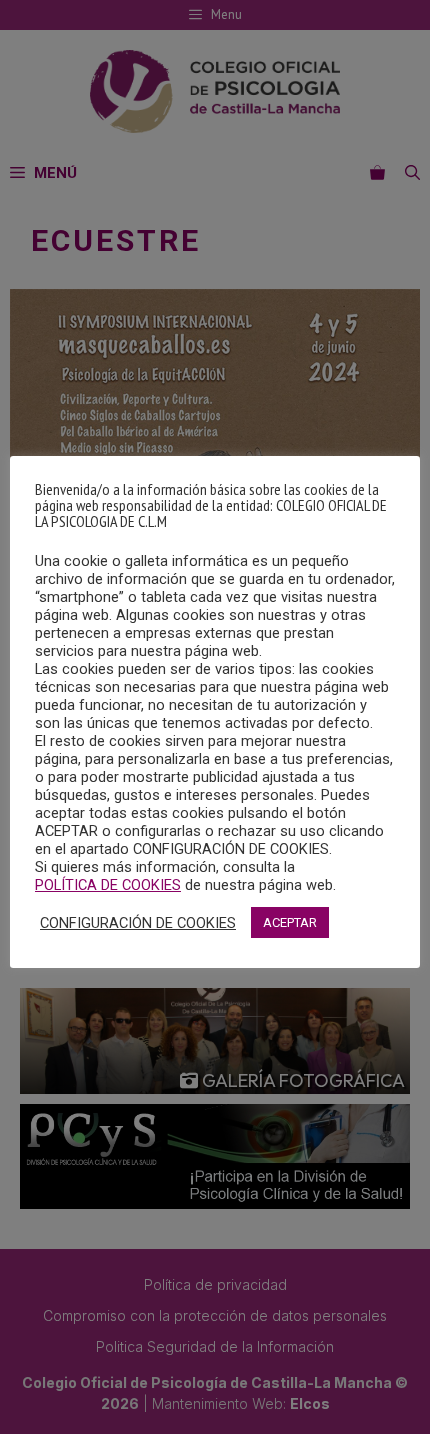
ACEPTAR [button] (290, 922)
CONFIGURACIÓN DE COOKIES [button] (138, 923)
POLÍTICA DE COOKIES (108, 885)
